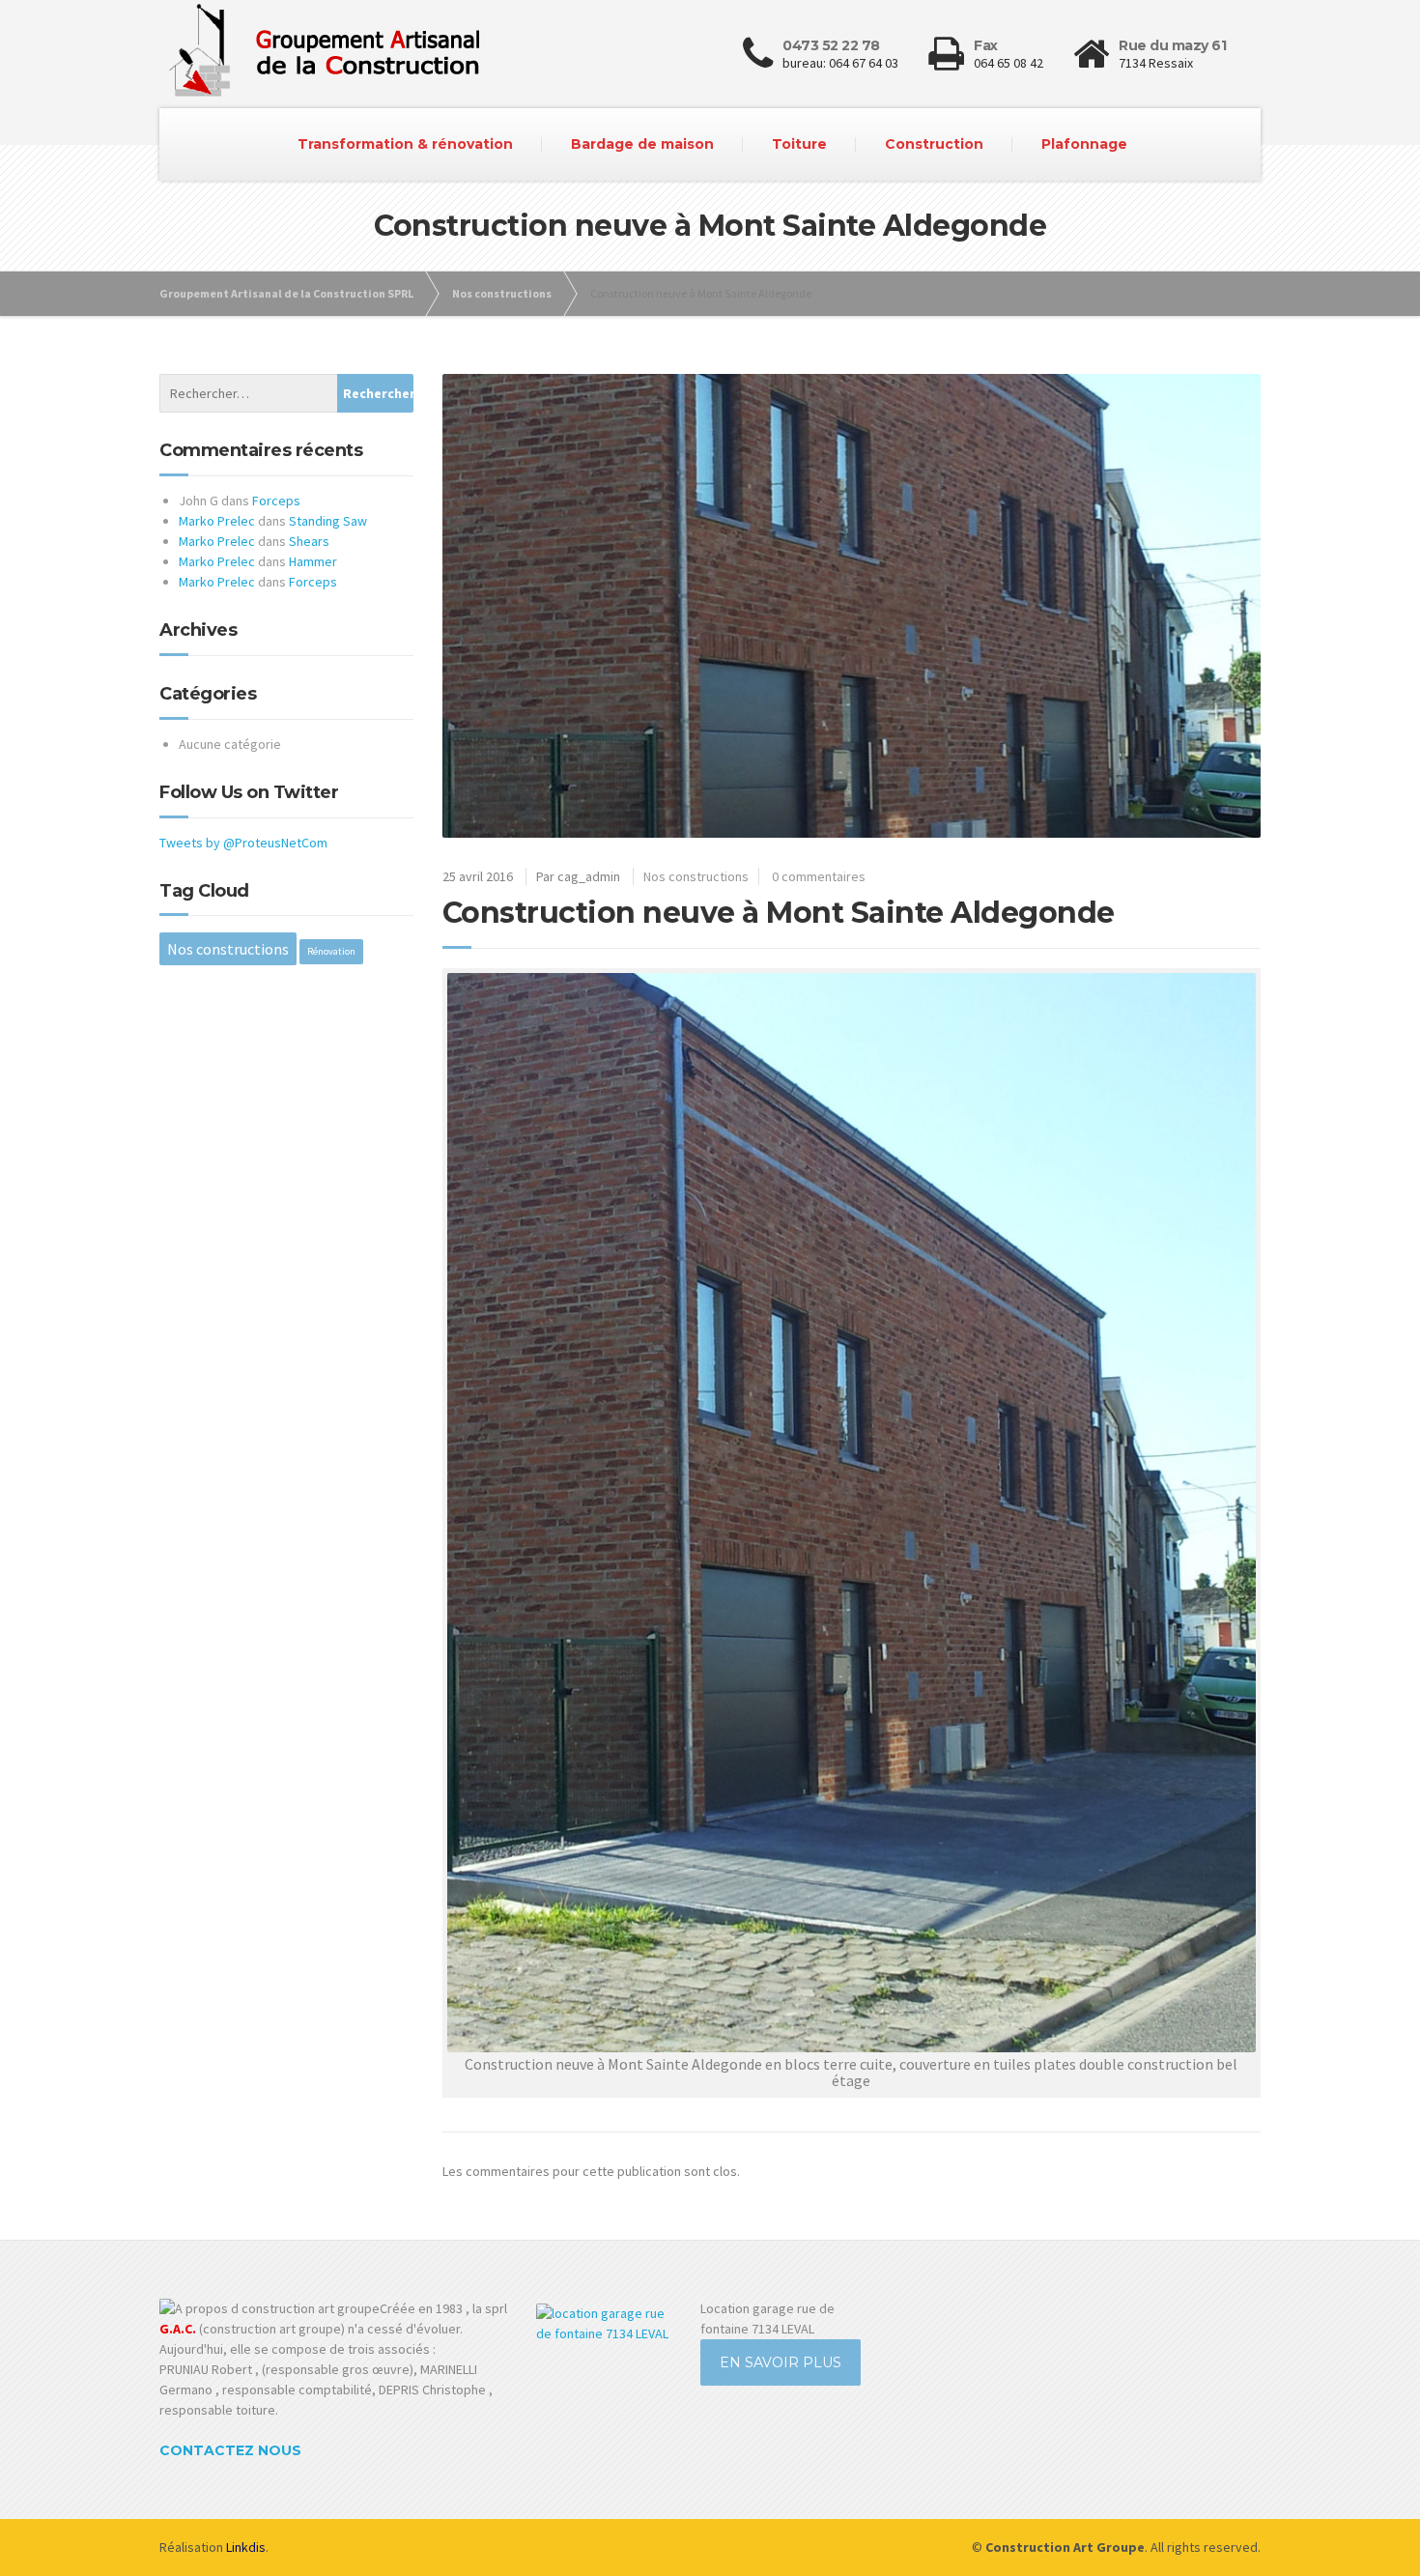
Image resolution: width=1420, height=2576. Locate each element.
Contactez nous (230, 2450)
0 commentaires (819, 876)
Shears (309, 541)
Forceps (276, 501)
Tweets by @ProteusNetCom (243, 843)
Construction (934, 144)
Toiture (799, 144)
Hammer (313, 561)
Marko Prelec (217, 521)
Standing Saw (328, 521)
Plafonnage (1084, 144)
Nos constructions (696, 876)
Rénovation (331, 951)
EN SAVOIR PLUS (781, 2362)
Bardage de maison (642, 144)
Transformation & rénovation (405, 144)
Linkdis (246, 2547)
